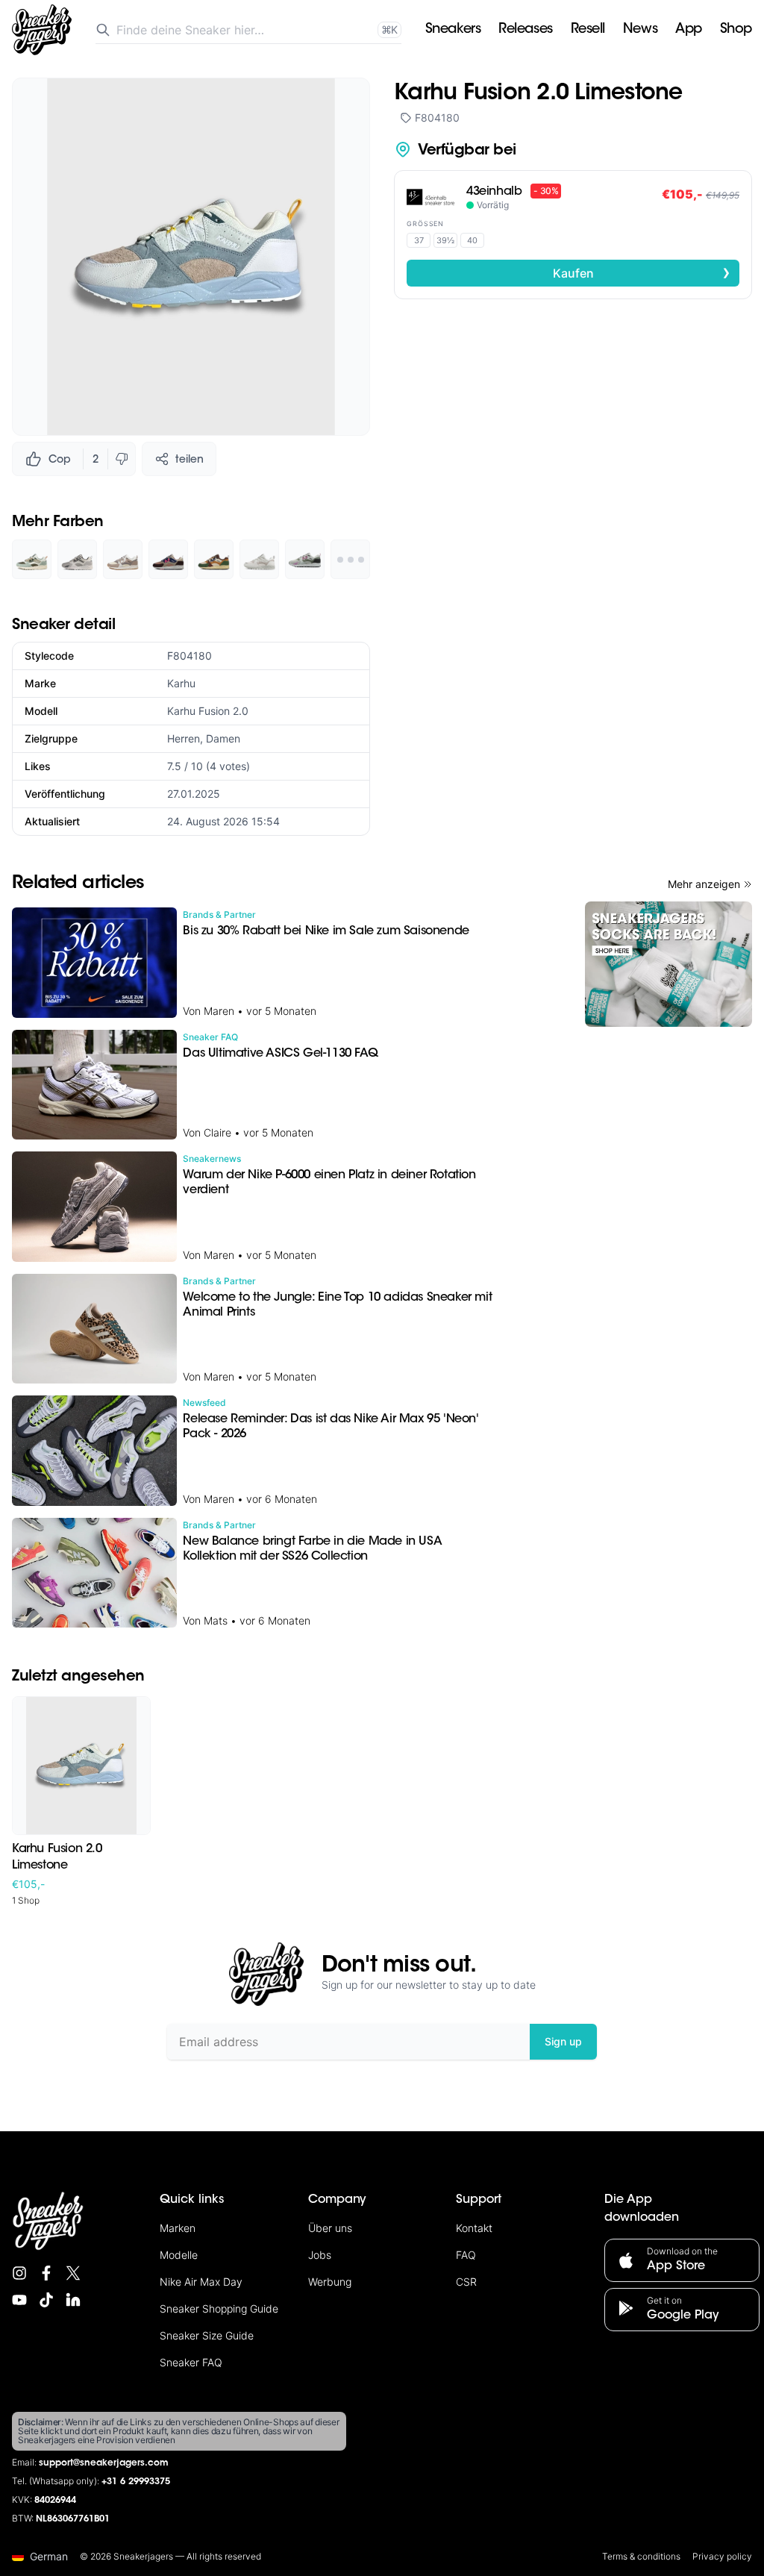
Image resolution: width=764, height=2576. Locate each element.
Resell (588, 30)
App (689, 30)
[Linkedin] (73, 2300)
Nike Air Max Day (201, 2282)
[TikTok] (46, 2300)
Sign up (563, 2041)
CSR (466, 2282)
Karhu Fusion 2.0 (208, 711)
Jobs (320, 2255)
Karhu (181, 683)
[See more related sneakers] (350, 559)
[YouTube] (19, 2300)
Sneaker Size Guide (207, 2335)
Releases (525, 30)
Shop (736, 30)
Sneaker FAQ (191, 2362)
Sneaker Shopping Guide (219, 2308)
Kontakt (474, 2228)
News (640, 30)
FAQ (466, 2255)
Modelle (179, 2255)
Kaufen (642, 272)
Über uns (330, 2228)
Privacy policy (722, 2556)
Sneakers (453, 30)
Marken (178, 2228)
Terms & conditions (641, 2556)
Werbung (330, 2282)
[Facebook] (46, 2273)
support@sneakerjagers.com (104, 2463)
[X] (73, 2273)
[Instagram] (19, 2273)
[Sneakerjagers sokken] (668, 964)
